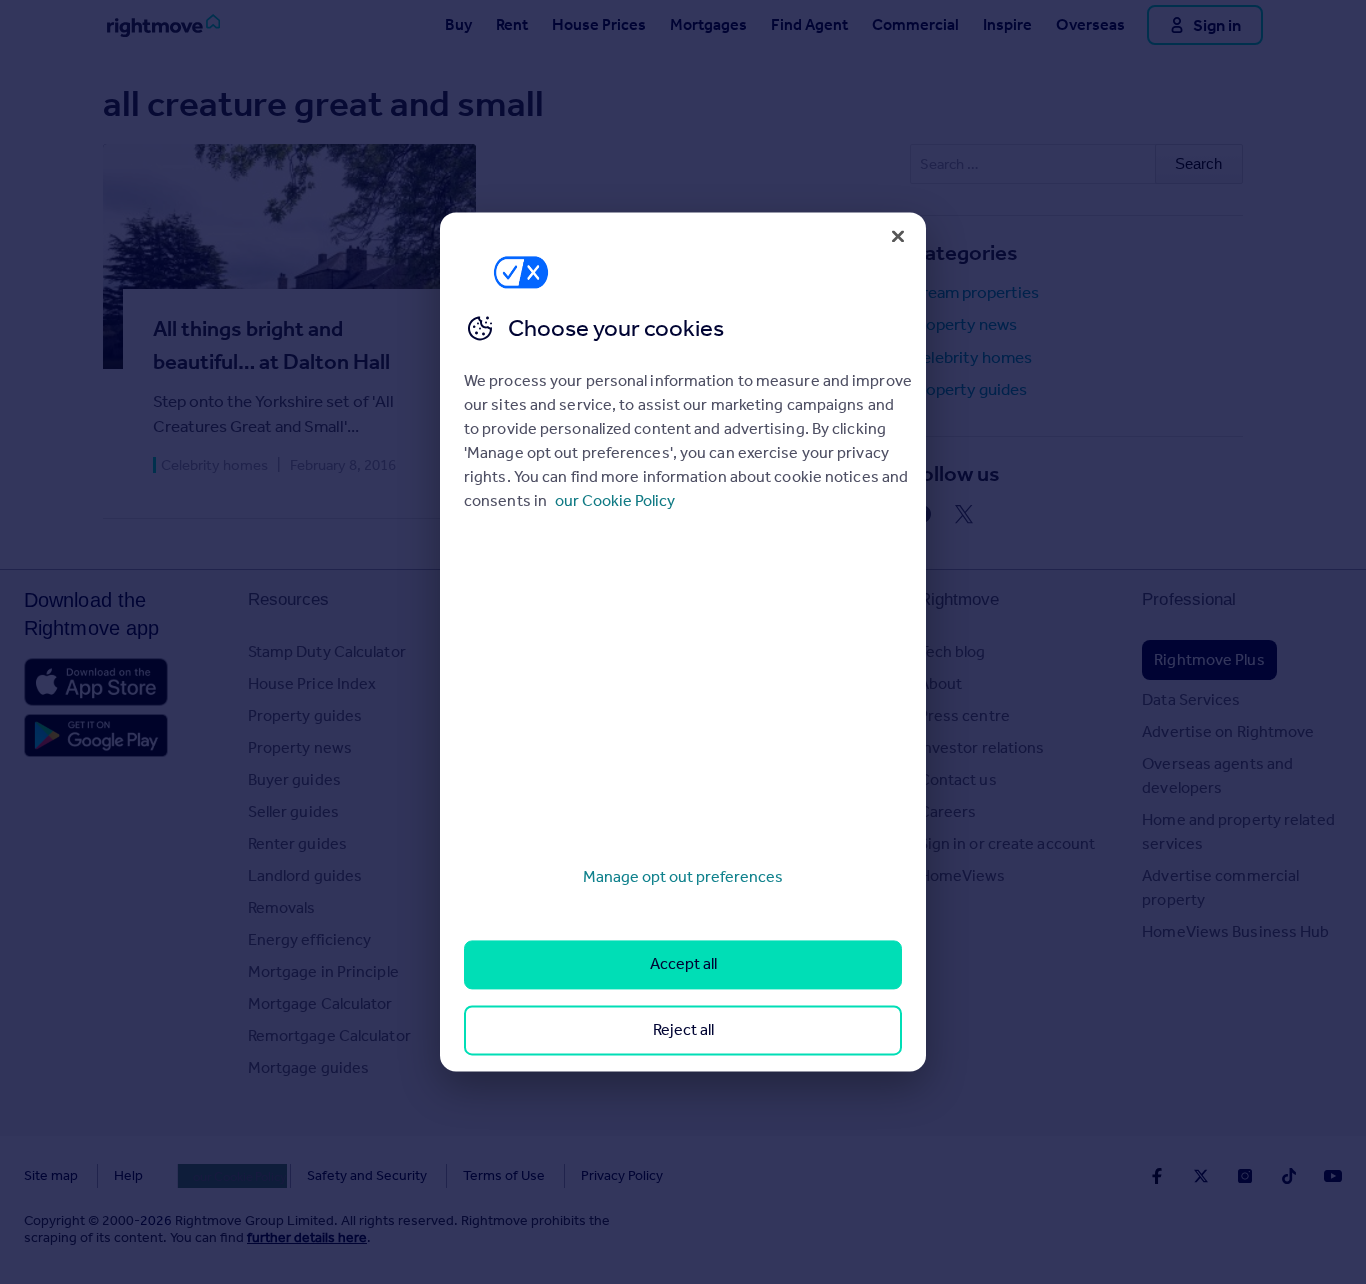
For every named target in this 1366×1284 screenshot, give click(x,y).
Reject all (683, 1029)
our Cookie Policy (615, 500)
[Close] (898, 236)
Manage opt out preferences (683, 876)
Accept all (683, 964)
